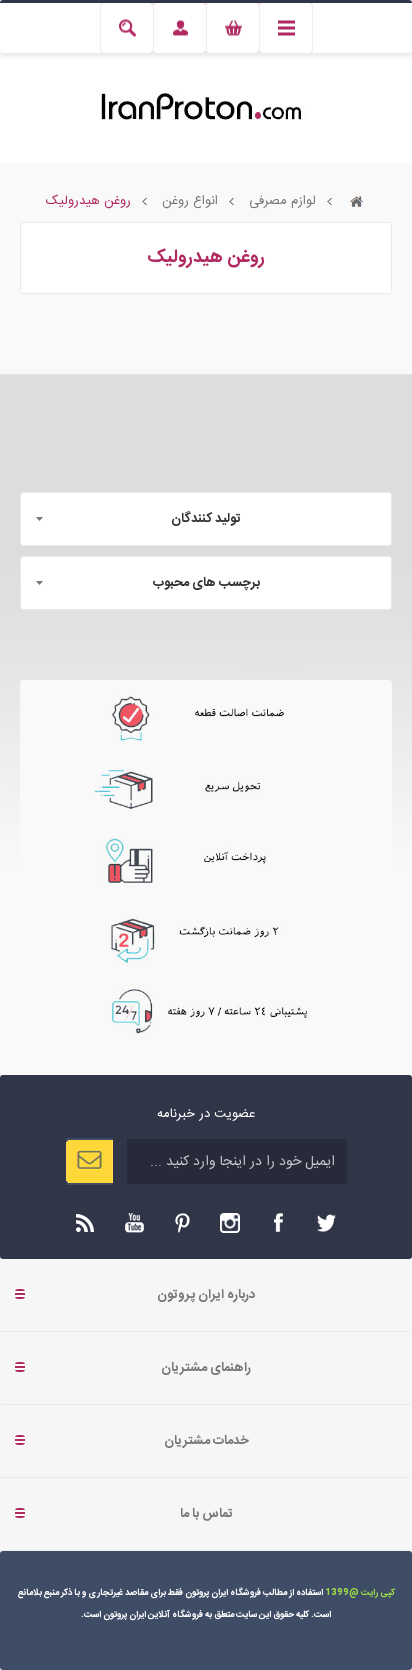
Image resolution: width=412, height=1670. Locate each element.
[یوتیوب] (134, 1223)
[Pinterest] (182, 1223)
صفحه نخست (357, 201)
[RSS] (86, 1223)
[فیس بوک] (278, 1223)
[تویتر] (326, 1223)
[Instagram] (230, 1223)
